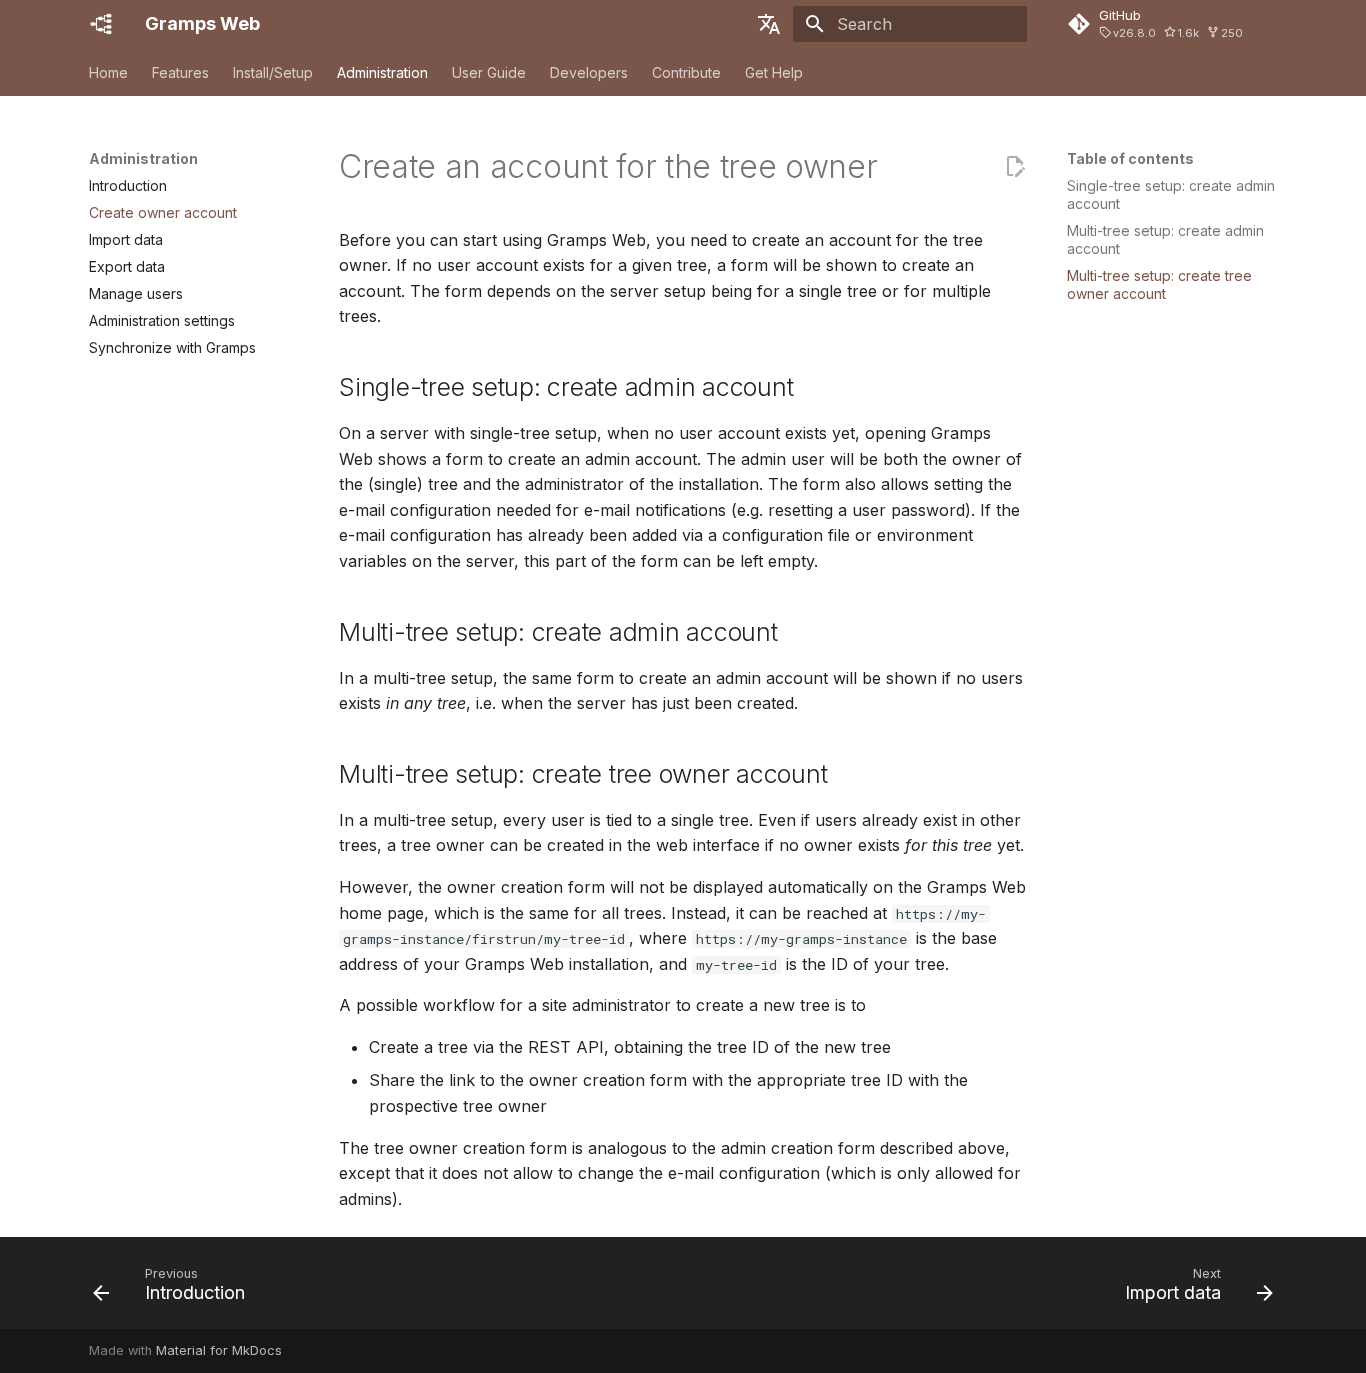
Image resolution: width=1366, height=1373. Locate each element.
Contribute (686, 72)
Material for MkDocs (219, 1350)
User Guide (489, 72)
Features (180, 72)
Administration (382, 72)
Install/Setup (273, 72)
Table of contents (1130, 158)
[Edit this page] (1015, 167)
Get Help (774, 72)
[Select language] (769, 24)
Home (108, 72)
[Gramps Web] (101, 24)
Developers (589, 72)
